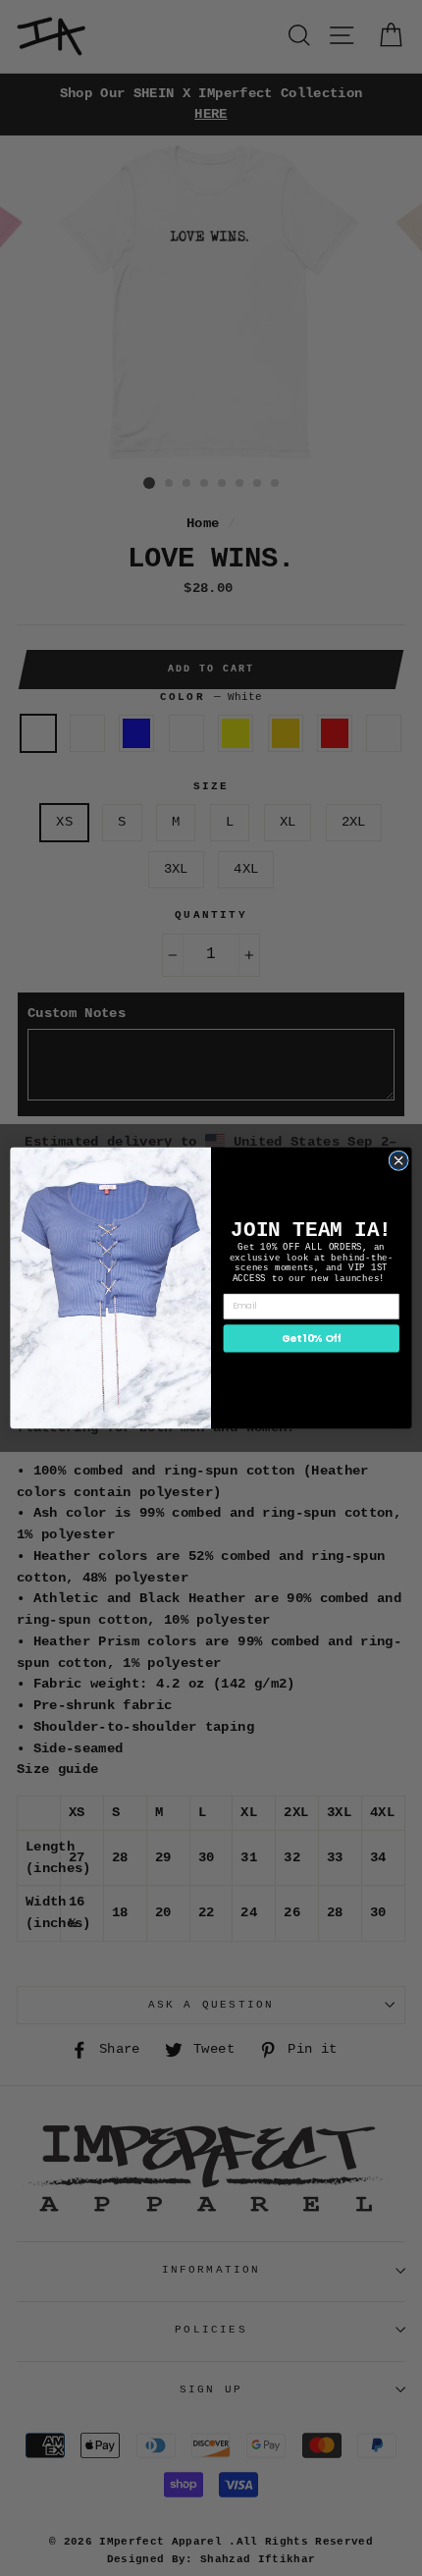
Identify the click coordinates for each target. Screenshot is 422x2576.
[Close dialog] (398, 1160)
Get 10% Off (312, 1339)
